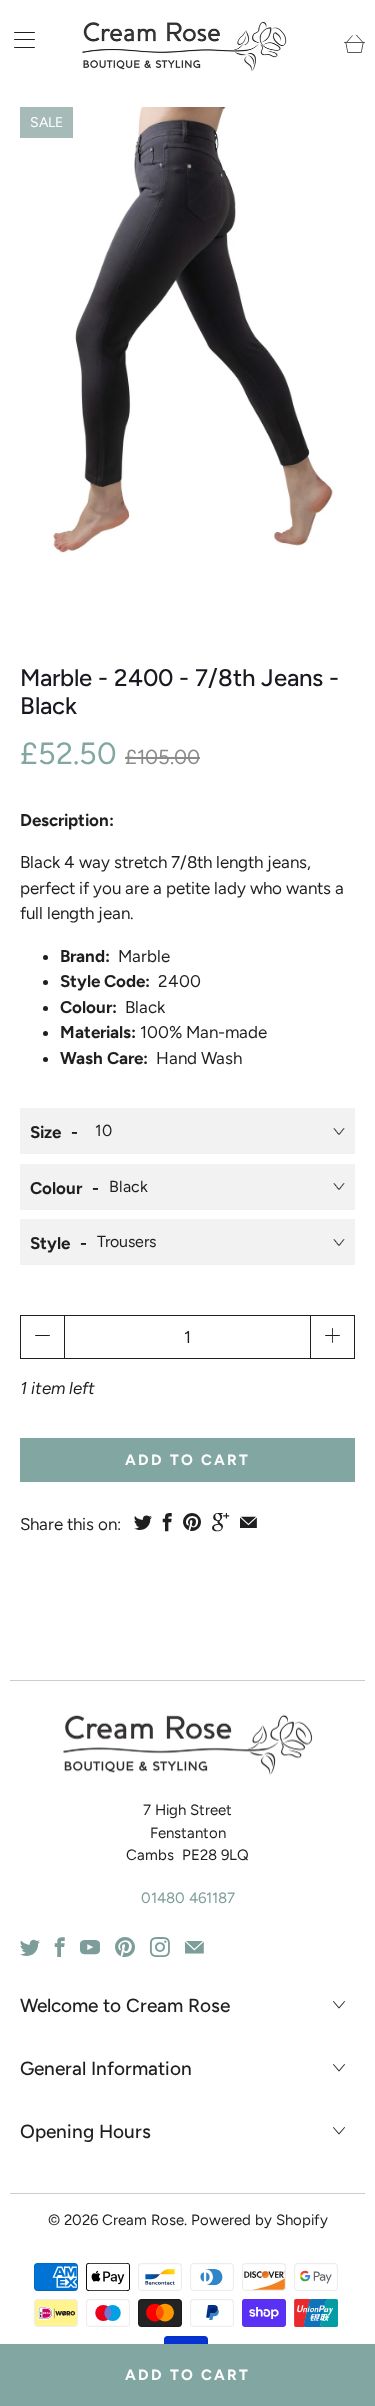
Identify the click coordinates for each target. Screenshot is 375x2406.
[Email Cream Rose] (194, 1947)
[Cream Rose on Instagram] (160, 1947)
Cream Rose (143, 2220)
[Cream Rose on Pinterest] (125, 1947)
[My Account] (17, 39)
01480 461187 (188, 1898)
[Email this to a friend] (248, 1522)
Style (50, 1243)
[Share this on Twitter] (143, 1522)
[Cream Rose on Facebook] (60, 1947)
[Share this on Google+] (220, 1522)
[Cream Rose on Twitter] (30, 1947)
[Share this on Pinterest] (192, 1522)
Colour (56, 1188)
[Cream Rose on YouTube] (90, 1947)
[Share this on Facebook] (167, 1522)
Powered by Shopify (259, 2220)
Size (45, 1132)
